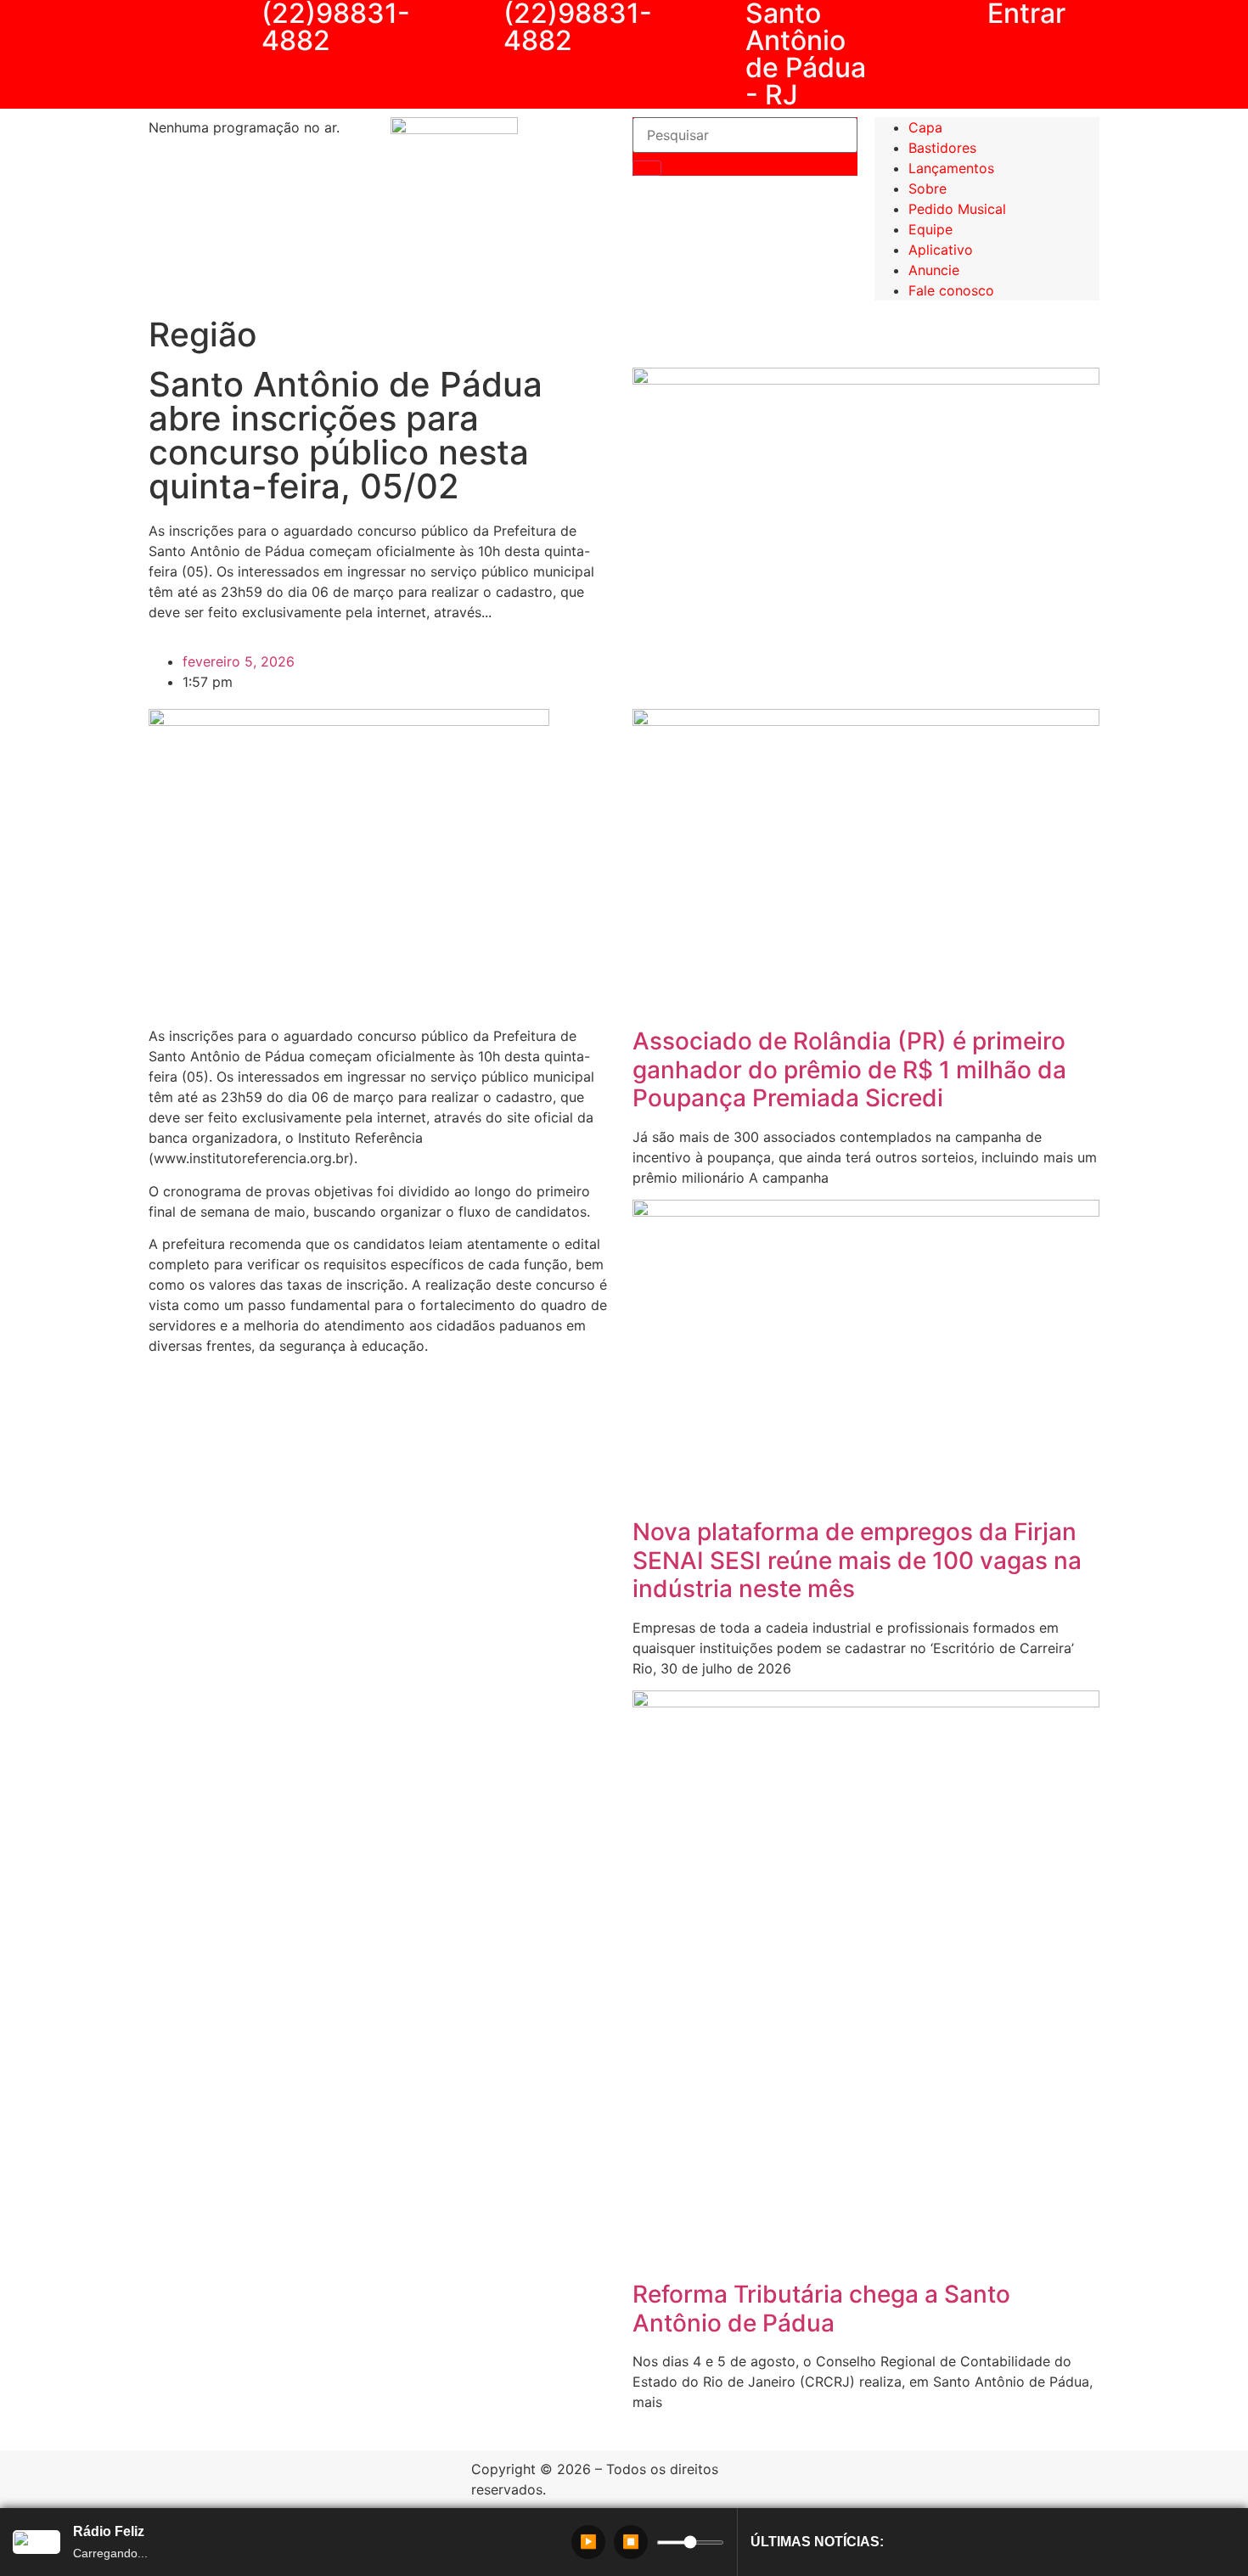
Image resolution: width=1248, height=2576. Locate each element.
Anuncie (934, 270)
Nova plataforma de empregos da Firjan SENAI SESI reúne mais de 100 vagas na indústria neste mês (857, 1560)
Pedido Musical (957, 209)
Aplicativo (941, 250)
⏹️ (631, 2542)
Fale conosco (951, 290)
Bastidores (942, 148)
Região (202, 334)
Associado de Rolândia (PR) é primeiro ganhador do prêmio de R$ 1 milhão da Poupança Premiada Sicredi (849, 1069)
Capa (925, 127)
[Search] (647, 168)
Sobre (928, 188)
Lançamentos (951, 168)
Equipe (930, 229)
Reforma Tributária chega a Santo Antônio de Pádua (821, 2309)
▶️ (588, 2542)
